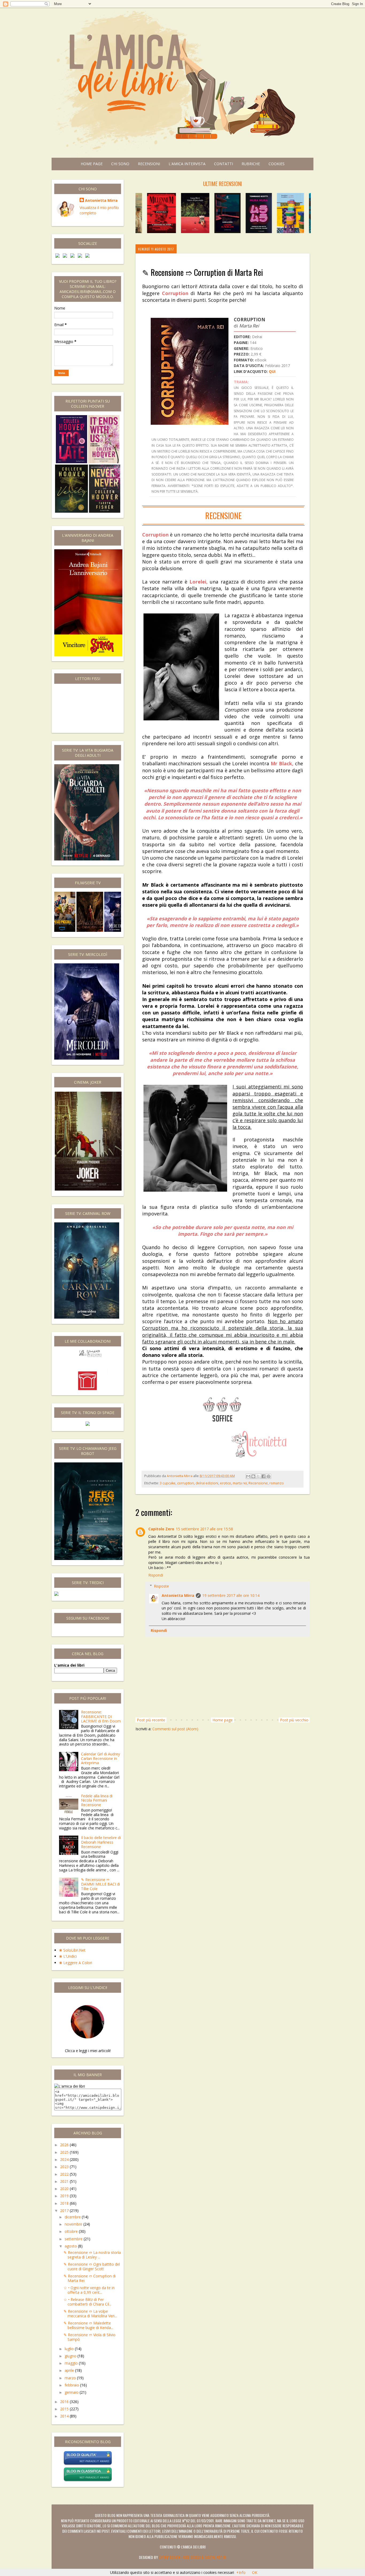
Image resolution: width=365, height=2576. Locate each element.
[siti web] (88, 2464)
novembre (74, 2224)
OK (255, 2572)
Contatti (224, 164)
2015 (65, 2409)
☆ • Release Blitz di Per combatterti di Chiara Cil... (88, 2302)
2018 (65, 2203)
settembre (74, 2239)
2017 (65, 2210)
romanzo (277, 1483)
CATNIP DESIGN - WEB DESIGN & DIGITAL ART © (193, 2557)
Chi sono (120, 164)
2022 (65, 2174)
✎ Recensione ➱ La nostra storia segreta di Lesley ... (92, 2255)
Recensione (258, 1483)
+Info (241, 2572)
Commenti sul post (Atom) (175, 1729)
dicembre (73, 2217)
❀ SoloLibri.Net (72, 1950)
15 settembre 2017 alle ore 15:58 (204, 1529)
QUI (272, 371)
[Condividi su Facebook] (263, 1476)
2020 (65, 2189)
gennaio (72, 2392)
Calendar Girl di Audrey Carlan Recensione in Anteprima (100, 1758)
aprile (70, 2370)
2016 (65, 2402)
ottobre (72, 2231)
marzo (71, 2378)
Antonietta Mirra (178, 1595)
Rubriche (251, 164)
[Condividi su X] (258, 1476)
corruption (186, 1483)
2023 (65, 2167)
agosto (71, 2246)
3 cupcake (168, 1483)
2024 (65, 2159)
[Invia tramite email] (248, 1476)
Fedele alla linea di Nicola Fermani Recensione (97, 1800)
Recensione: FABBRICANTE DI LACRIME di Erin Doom (101, 1716)
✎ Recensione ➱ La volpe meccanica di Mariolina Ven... (90, 2314)
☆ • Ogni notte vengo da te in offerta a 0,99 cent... (89, 2290)
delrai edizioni (207, 1483)
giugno (71, 2356)
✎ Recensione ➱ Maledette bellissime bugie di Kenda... (88, 2325)
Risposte (161, 1586)
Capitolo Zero (161, 1529)
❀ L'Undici (68, 1956)
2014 (65, 2416)
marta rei (240, 1483)
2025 (65, 2152)
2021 (65, 2181)
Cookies (277, 164)
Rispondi (156, 1575)
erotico (226, 1483)
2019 (65, 2196)
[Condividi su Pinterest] (269, 1476)
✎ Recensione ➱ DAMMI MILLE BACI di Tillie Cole (100, 1884)
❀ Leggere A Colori (76, 1963)
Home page (92, 164)
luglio (70, 2349)
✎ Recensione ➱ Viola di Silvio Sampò (90, 2337)
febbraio (72, 2385)
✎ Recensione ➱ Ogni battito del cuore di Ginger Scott (92, 2266)
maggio (72, 2363)
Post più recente (151, 1720)
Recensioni (149, 164)
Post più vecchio (294, 1720)
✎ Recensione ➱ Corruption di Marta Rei (90, 2278)
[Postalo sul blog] (253, 1476)
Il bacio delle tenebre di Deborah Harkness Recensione (101, 1842)
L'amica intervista (187, 164)
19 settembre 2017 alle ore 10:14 (231, 1595)
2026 (65, 2145)
